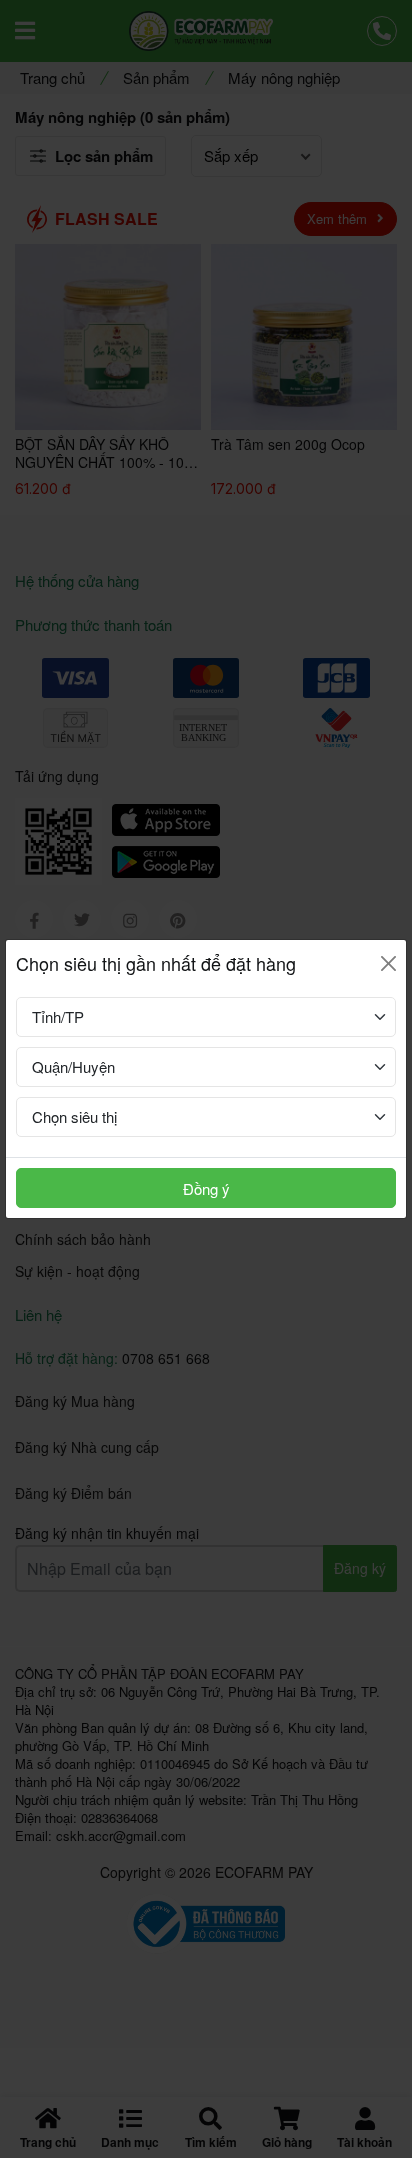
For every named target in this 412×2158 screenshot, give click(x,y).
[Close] (388, 963)
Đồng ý (206, 1188)
